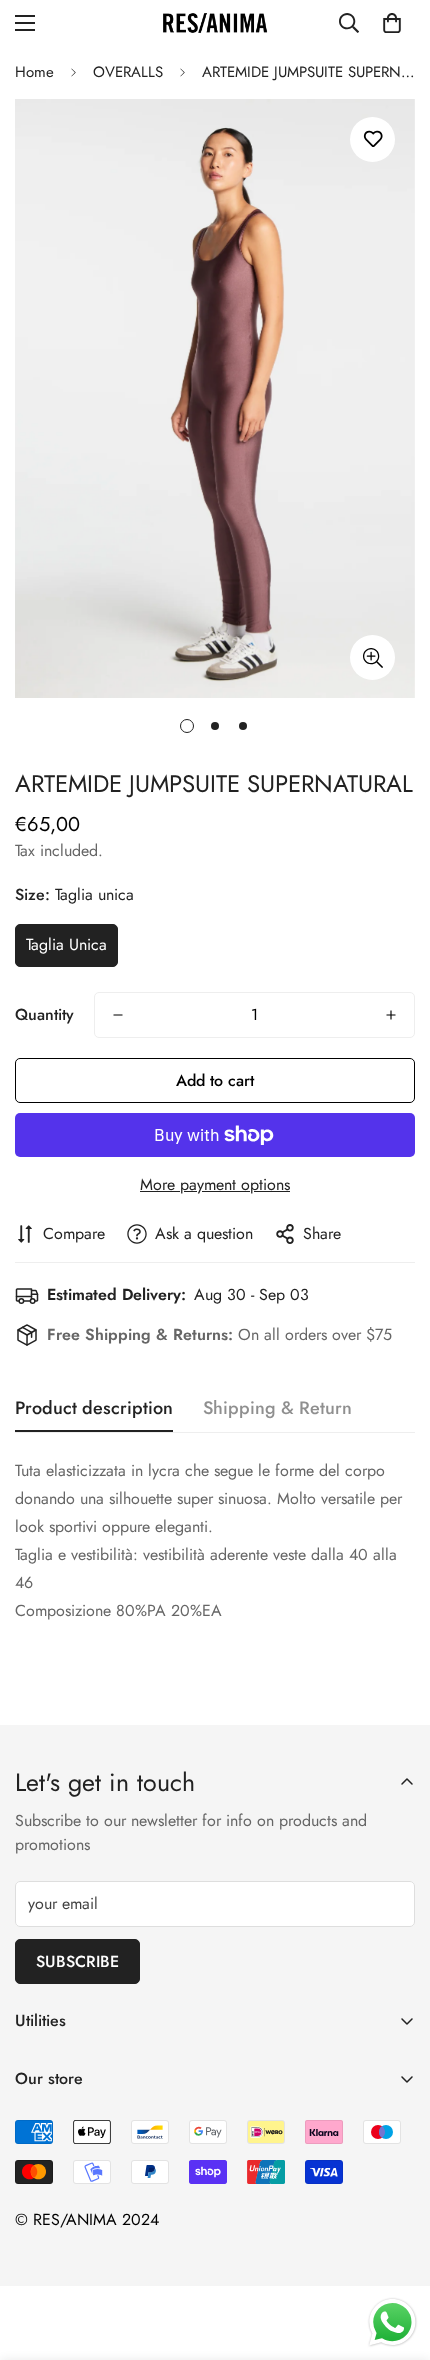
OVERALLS (128, 72)
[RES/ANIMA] (215, 23)
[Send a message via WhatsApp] (392, 2322)
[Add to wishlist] (372, 139)
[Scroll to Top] (394, 2254)
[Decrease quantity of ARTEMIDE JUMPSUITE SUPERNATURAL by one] (118, 1015)
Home (34, 72)
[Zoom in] (372, 657)
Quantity (44, 1014)
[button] (392, 23)
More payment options (215, 1184)
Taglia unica (66, 944)
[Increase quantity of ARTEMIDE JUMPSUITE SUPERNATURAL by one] (391, 1015)
